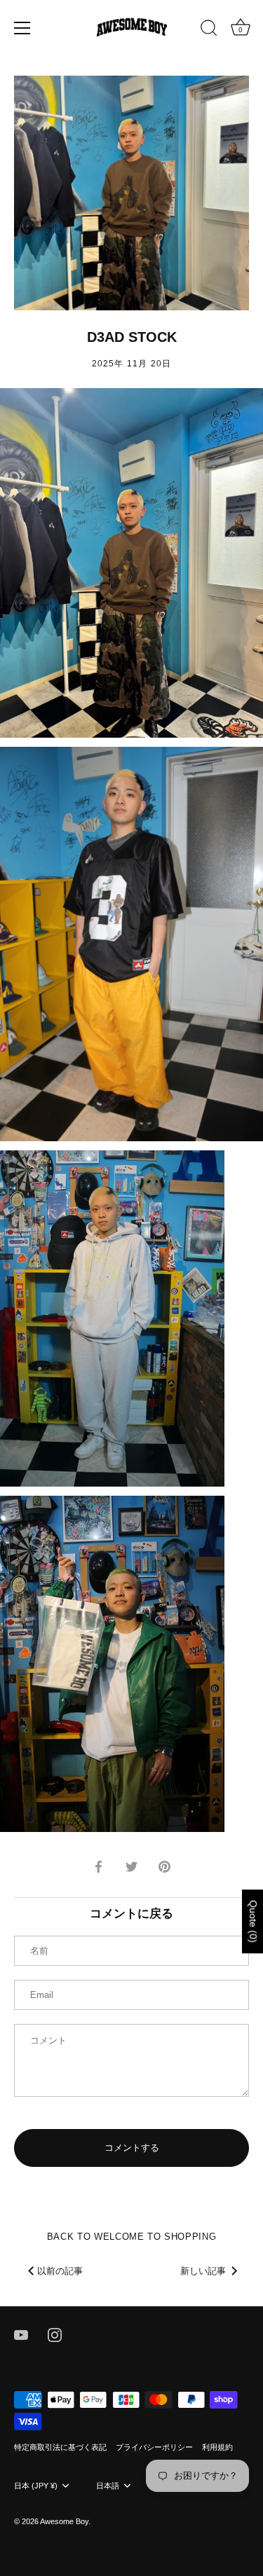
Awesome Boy (64, 2521)
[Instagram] (55, 2334)
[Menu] (22, 28)
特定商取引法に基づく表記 (60, 2447)
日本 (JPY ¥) (36, 2486)
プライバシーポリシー (154, 2447)
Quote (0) (253, 1922)
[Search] (209, 30)
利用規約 (217, 2447)
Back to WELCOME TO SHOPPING (132, 2237)
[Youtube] (21, 2334)
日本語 (108, 2486)
